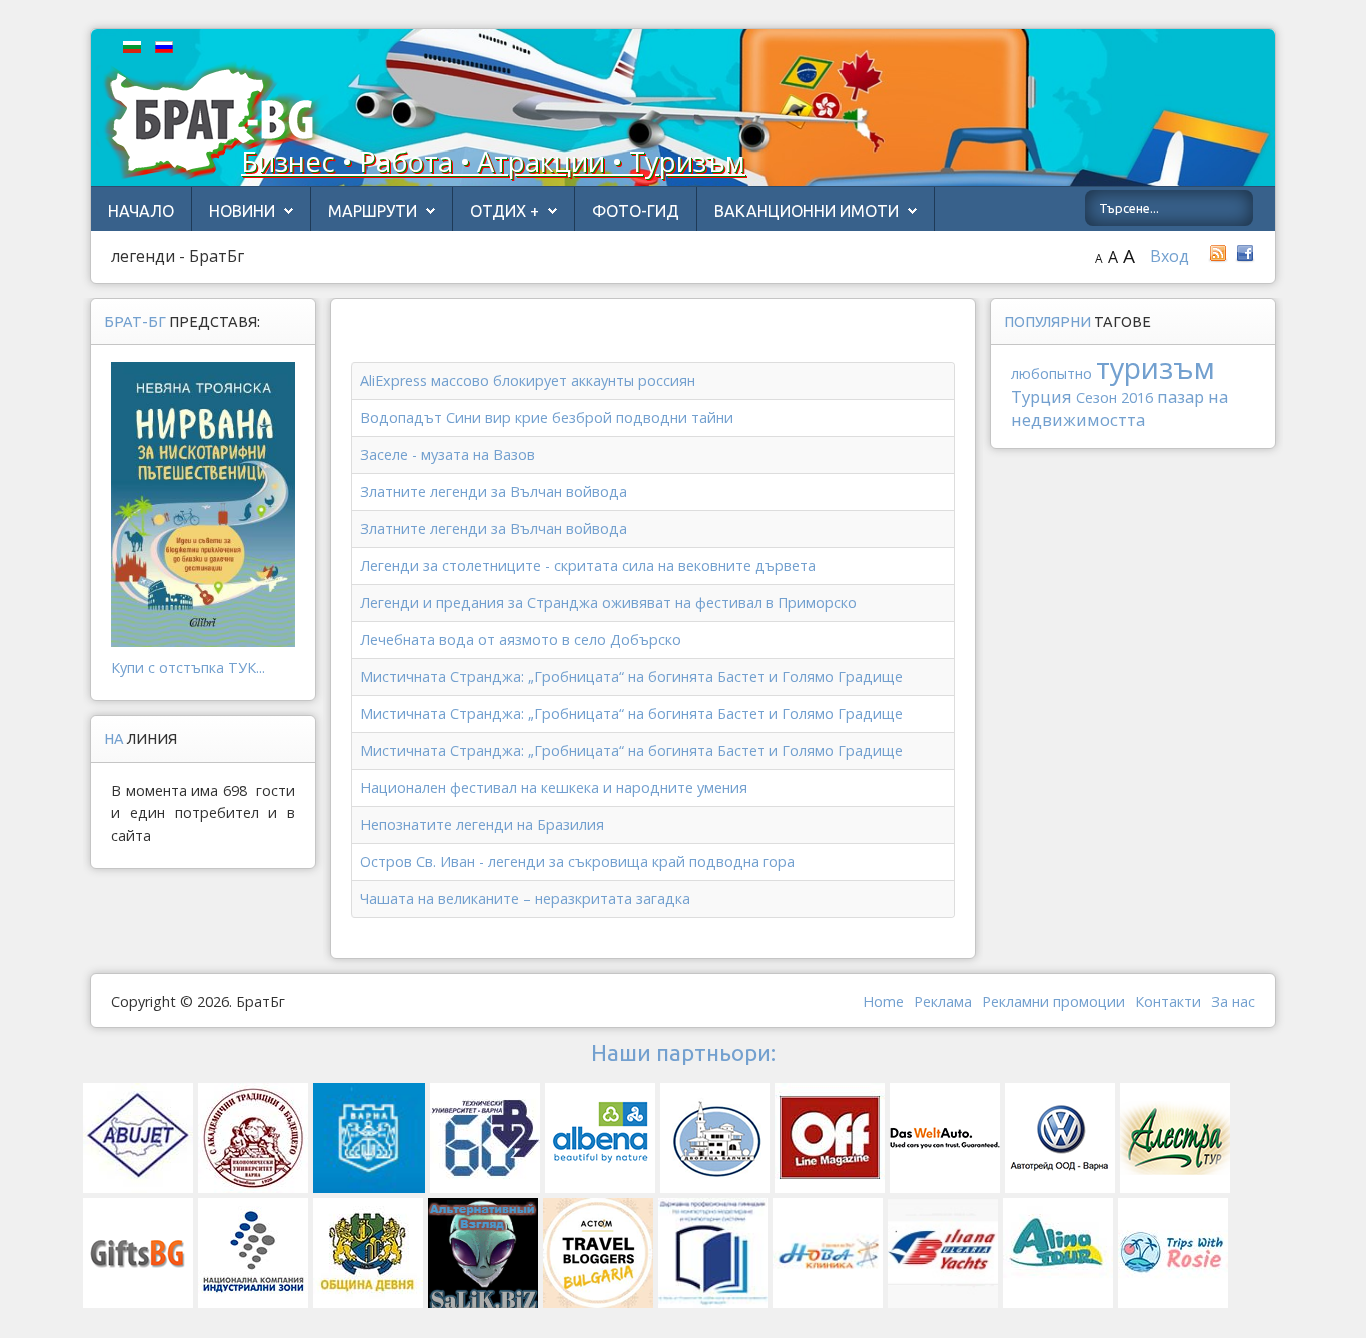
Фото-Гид (635, 211)
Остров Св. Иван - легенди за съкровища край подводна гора (577, 861)
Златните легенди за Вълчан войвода (493, 491)
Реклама (943, 1001)
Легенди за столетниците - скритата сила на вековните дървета (588, 565)
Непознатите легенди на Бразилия (482, 824)
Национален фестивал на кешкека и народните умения (553, 787)
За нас (1233, 1001)
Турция (1041, 396)
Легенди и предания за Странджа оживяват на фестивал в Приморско (608, 602)
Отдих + (504, 211)
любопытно (1051, 373)
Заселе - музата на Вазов (447, 454)
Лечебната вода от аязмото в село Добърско (520, 639)
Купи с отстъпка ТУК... (188, 667)
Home (883, 1001)
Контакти (1168, 1001)
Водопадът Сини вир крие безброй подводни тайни (546, 417)
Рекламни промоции (1053, 1001)
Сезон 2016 (1114, 397)
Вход (1169, 256)
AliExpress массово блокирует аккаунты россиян (527, 380)
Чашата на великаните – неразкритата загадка (525, 898)
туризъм (1155, 367)
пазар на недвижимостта (1119, 408)
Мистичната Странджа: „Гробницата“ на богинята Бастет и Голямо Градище (631, 676)
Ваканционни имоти (806, 211)
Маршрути (372, 211)
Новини (242, 211)
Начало (141, 211)
